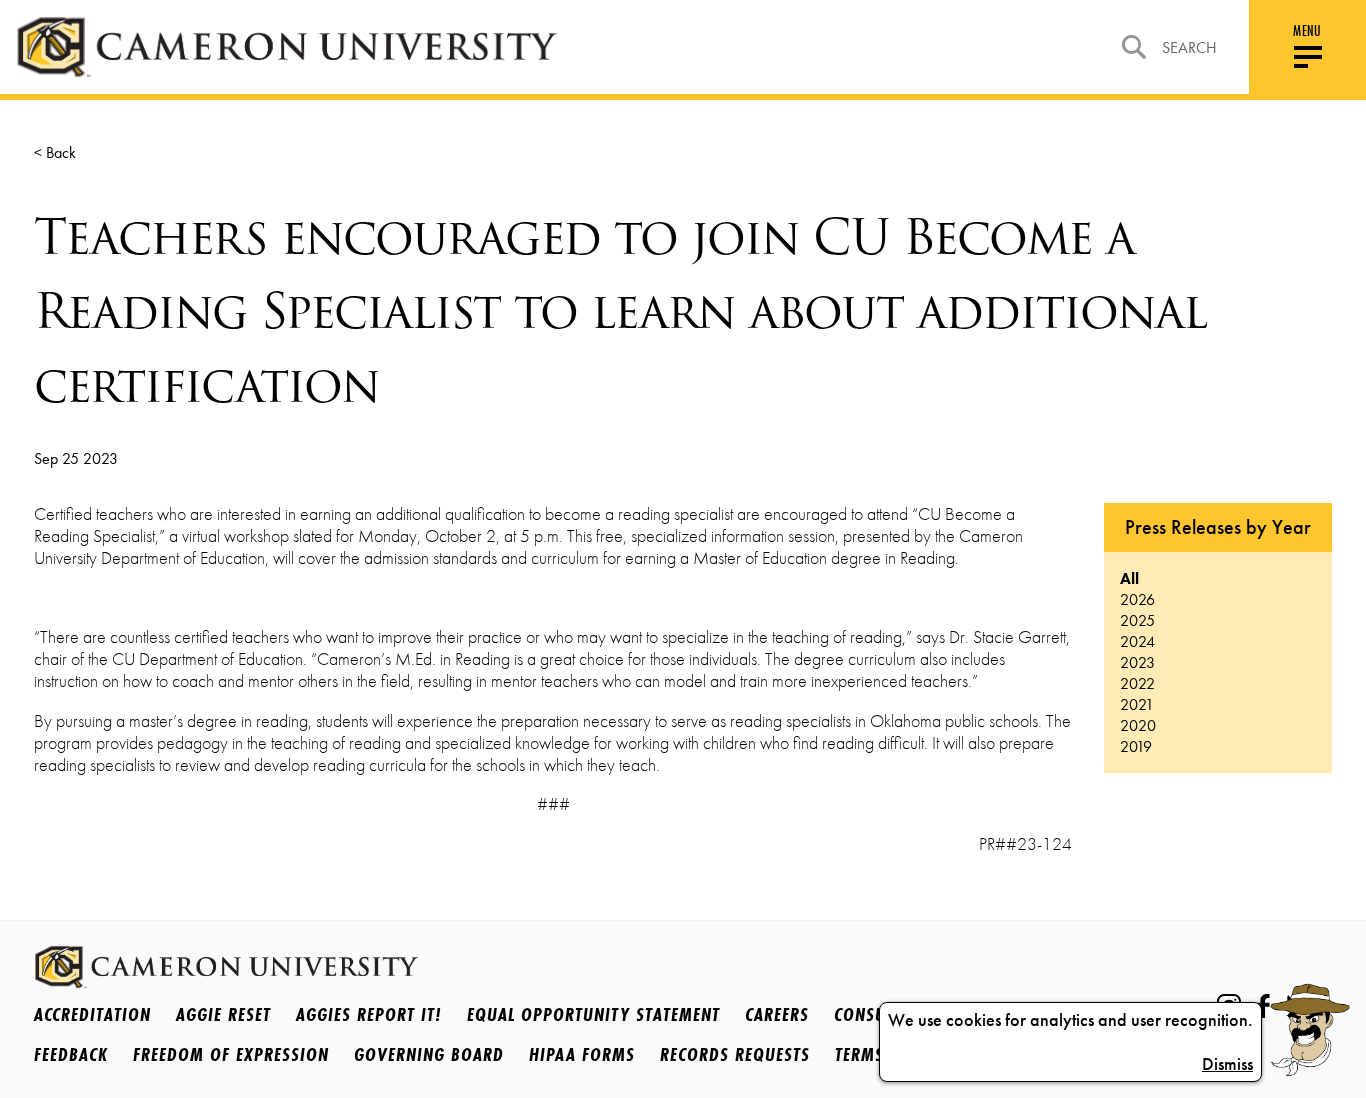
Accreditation (92, 1014)
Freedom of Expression (231, 1054)
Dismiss (1227, 1064)
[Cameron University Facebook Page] (1263, 1006)
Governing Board (429, 1054)
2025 (1137, 620)
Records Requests (735, 1054)
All (1129, 578)
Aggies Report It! (369, 1014)
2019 (1136, 746)
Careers (777, 1014)
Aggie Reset (223, 1014)
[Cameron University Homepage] (286, 47)
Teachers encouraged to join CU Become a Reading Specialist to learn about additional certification (620, 311)
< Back (55, 152)
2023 (1137, 662)
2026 (1137, 599)
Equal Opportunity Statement (593, 1014)
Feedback (71, 1054)
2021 (1137, 704)
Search (1189, 47)
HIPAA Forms (582, 1054)
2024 (1137, 641)
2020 (1138, 725)
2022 (1137, 683)
